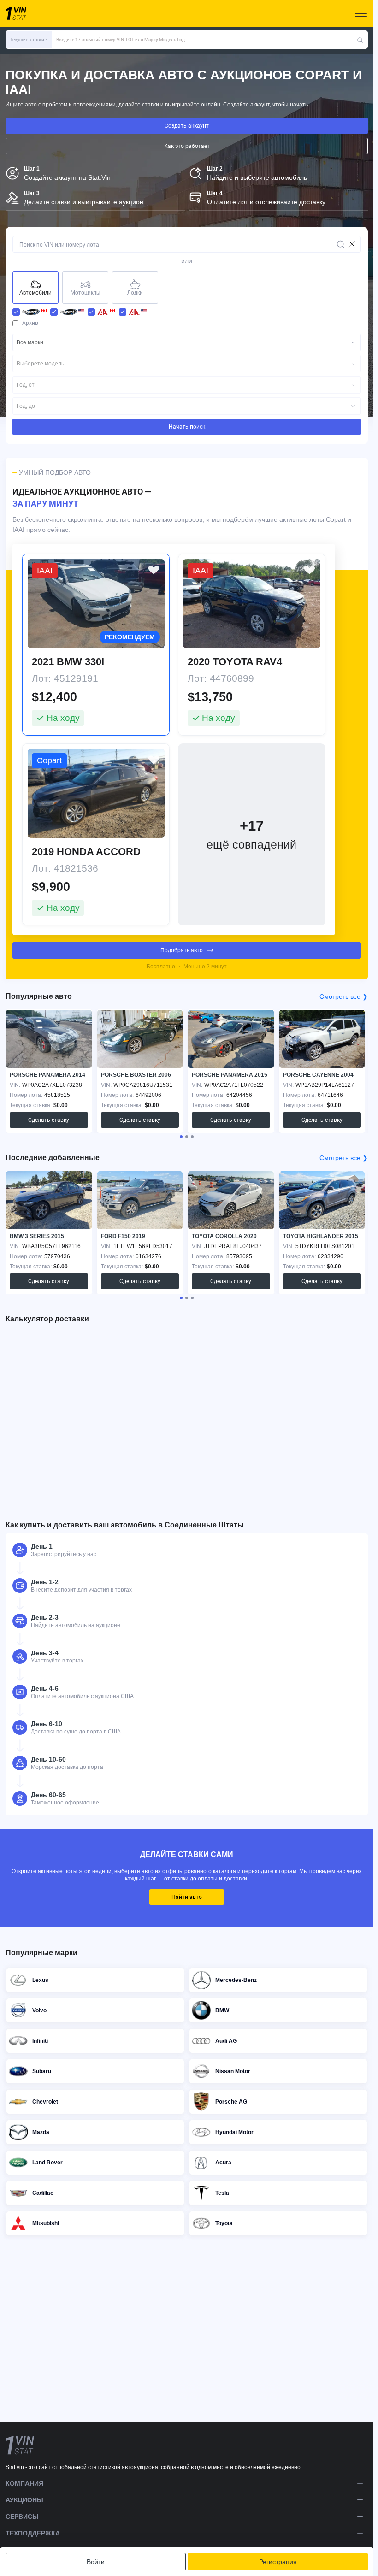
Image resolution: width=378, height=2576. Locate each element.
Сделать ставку (49, 1120)
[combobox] (187, 342)
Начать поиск (187, 427)
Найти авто (187, 1897)
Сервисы (22, 2517)
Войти (96, 2562)
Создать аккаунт (187, 126)
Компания (24, 2483)
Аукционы (24, 2500)
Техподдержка (33, 2533)
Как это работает (187, 146)
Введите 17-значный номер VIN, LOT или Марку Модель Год (121, 39)
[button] (29, 40)
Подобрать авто (182, 950)
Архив (30, 323)
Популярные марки (41, 1953)
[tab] (181, 1137)
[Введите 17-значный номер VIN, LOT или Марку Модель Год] (360, 40)
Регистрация (278, 2562)
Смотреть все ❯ (344, 996)
